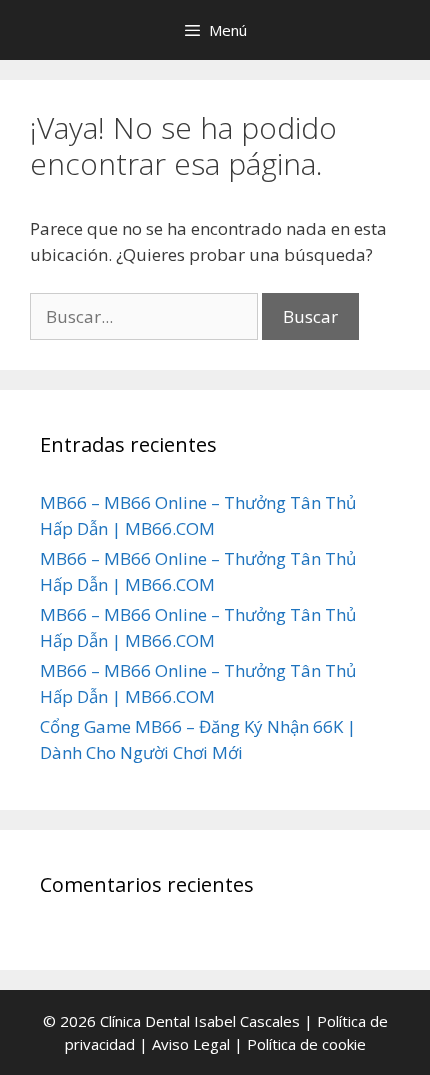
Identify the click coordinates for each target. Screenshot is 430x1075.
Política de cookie (306, 1044)
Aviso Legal (191, 1044)
